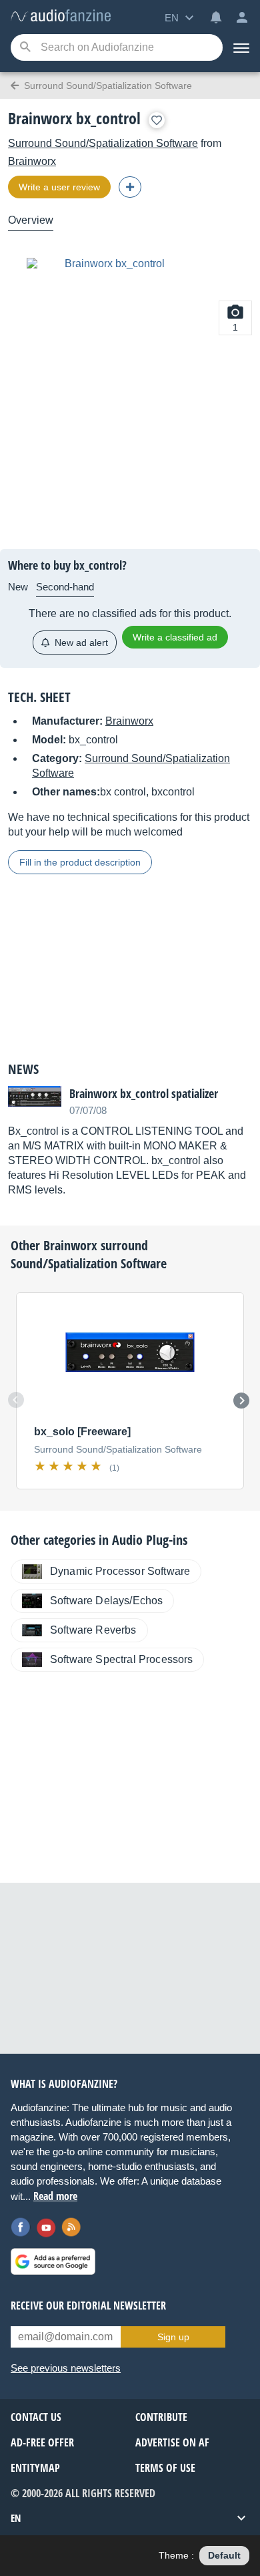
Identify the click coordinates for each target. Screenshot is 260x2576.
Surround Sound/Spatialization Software (103, 143)
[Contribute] (130, 187)
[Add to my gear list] (157, 120)
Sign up (173, 2337)
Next (241, 1401)
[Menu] (241, 47)
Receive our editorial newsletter (88, 2306)
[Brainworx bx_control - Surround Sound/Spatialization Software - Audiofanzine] (61, 16)
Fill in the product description (80, 862)
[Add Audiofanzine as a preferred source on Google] (53, 2261)
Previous (16, 1400)
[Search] (25, 48)
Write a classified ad (175, 637)
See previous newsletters (66, 2368)
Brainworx (32, 161)
